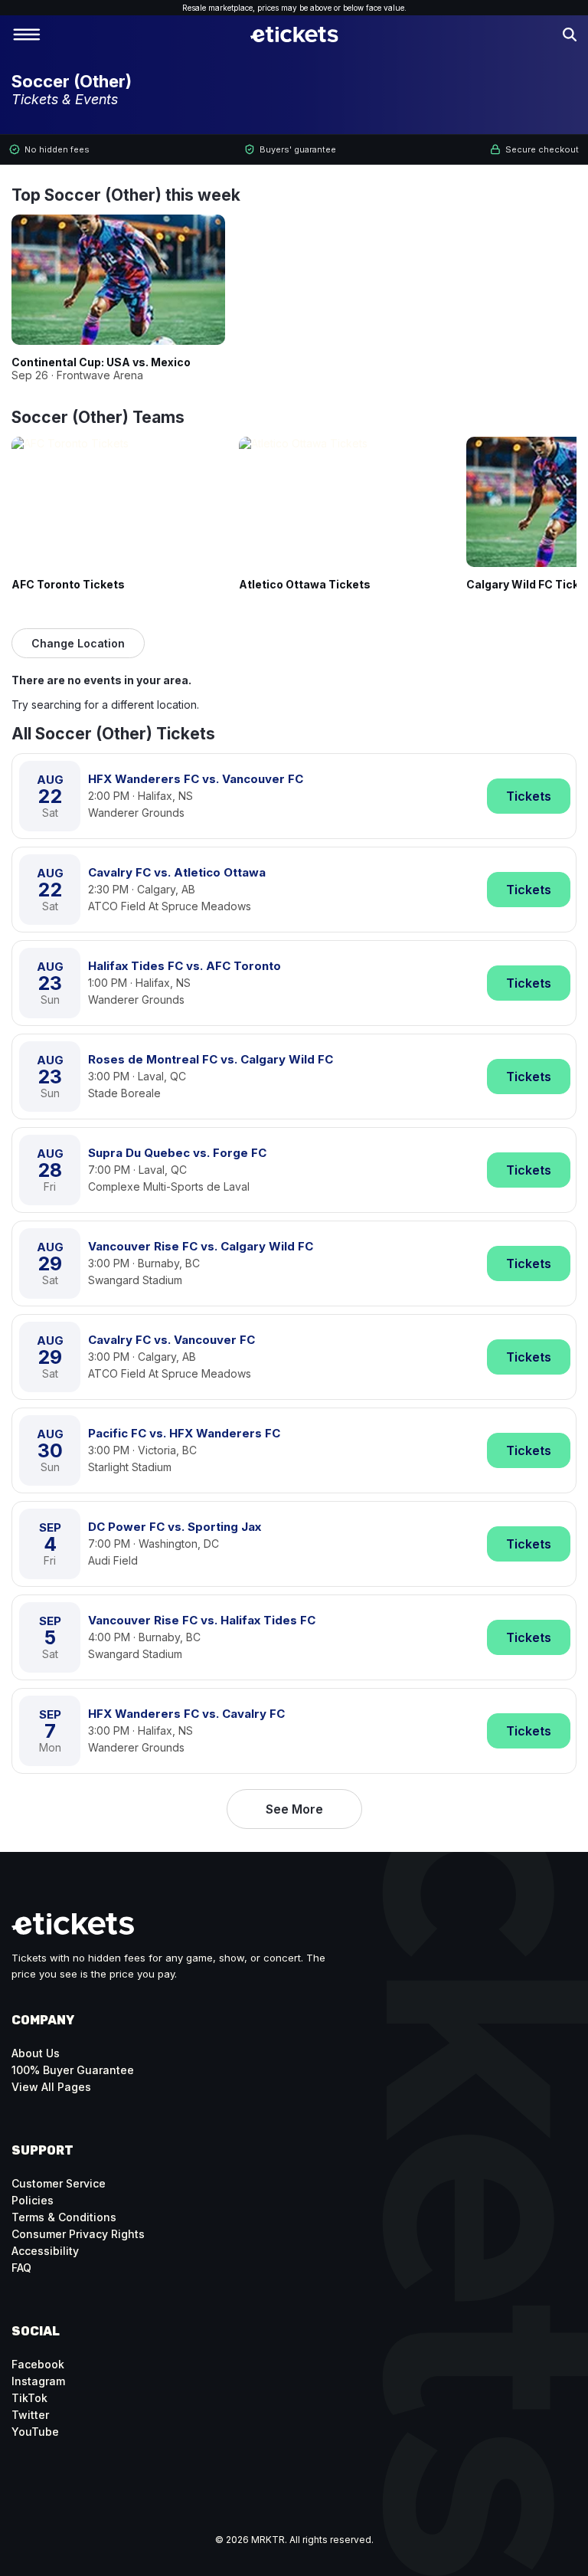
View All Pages (51, 2087)
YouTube (35, 2432)
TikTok (29, 2398)
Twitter (30, 2415)
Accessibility (45, 2251)
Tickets (529, 796)
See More (294, 1809)
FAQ (21, 2268)
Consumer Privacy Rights (78, 2234)
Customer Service (59, 2183)
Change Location (78, 643)
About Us (36, 2053)
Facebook (38, 2364)
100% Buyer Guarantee (73, 2070)
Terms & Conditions (64, 2217)
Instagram (38, 2381)
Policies (33, 2200)
